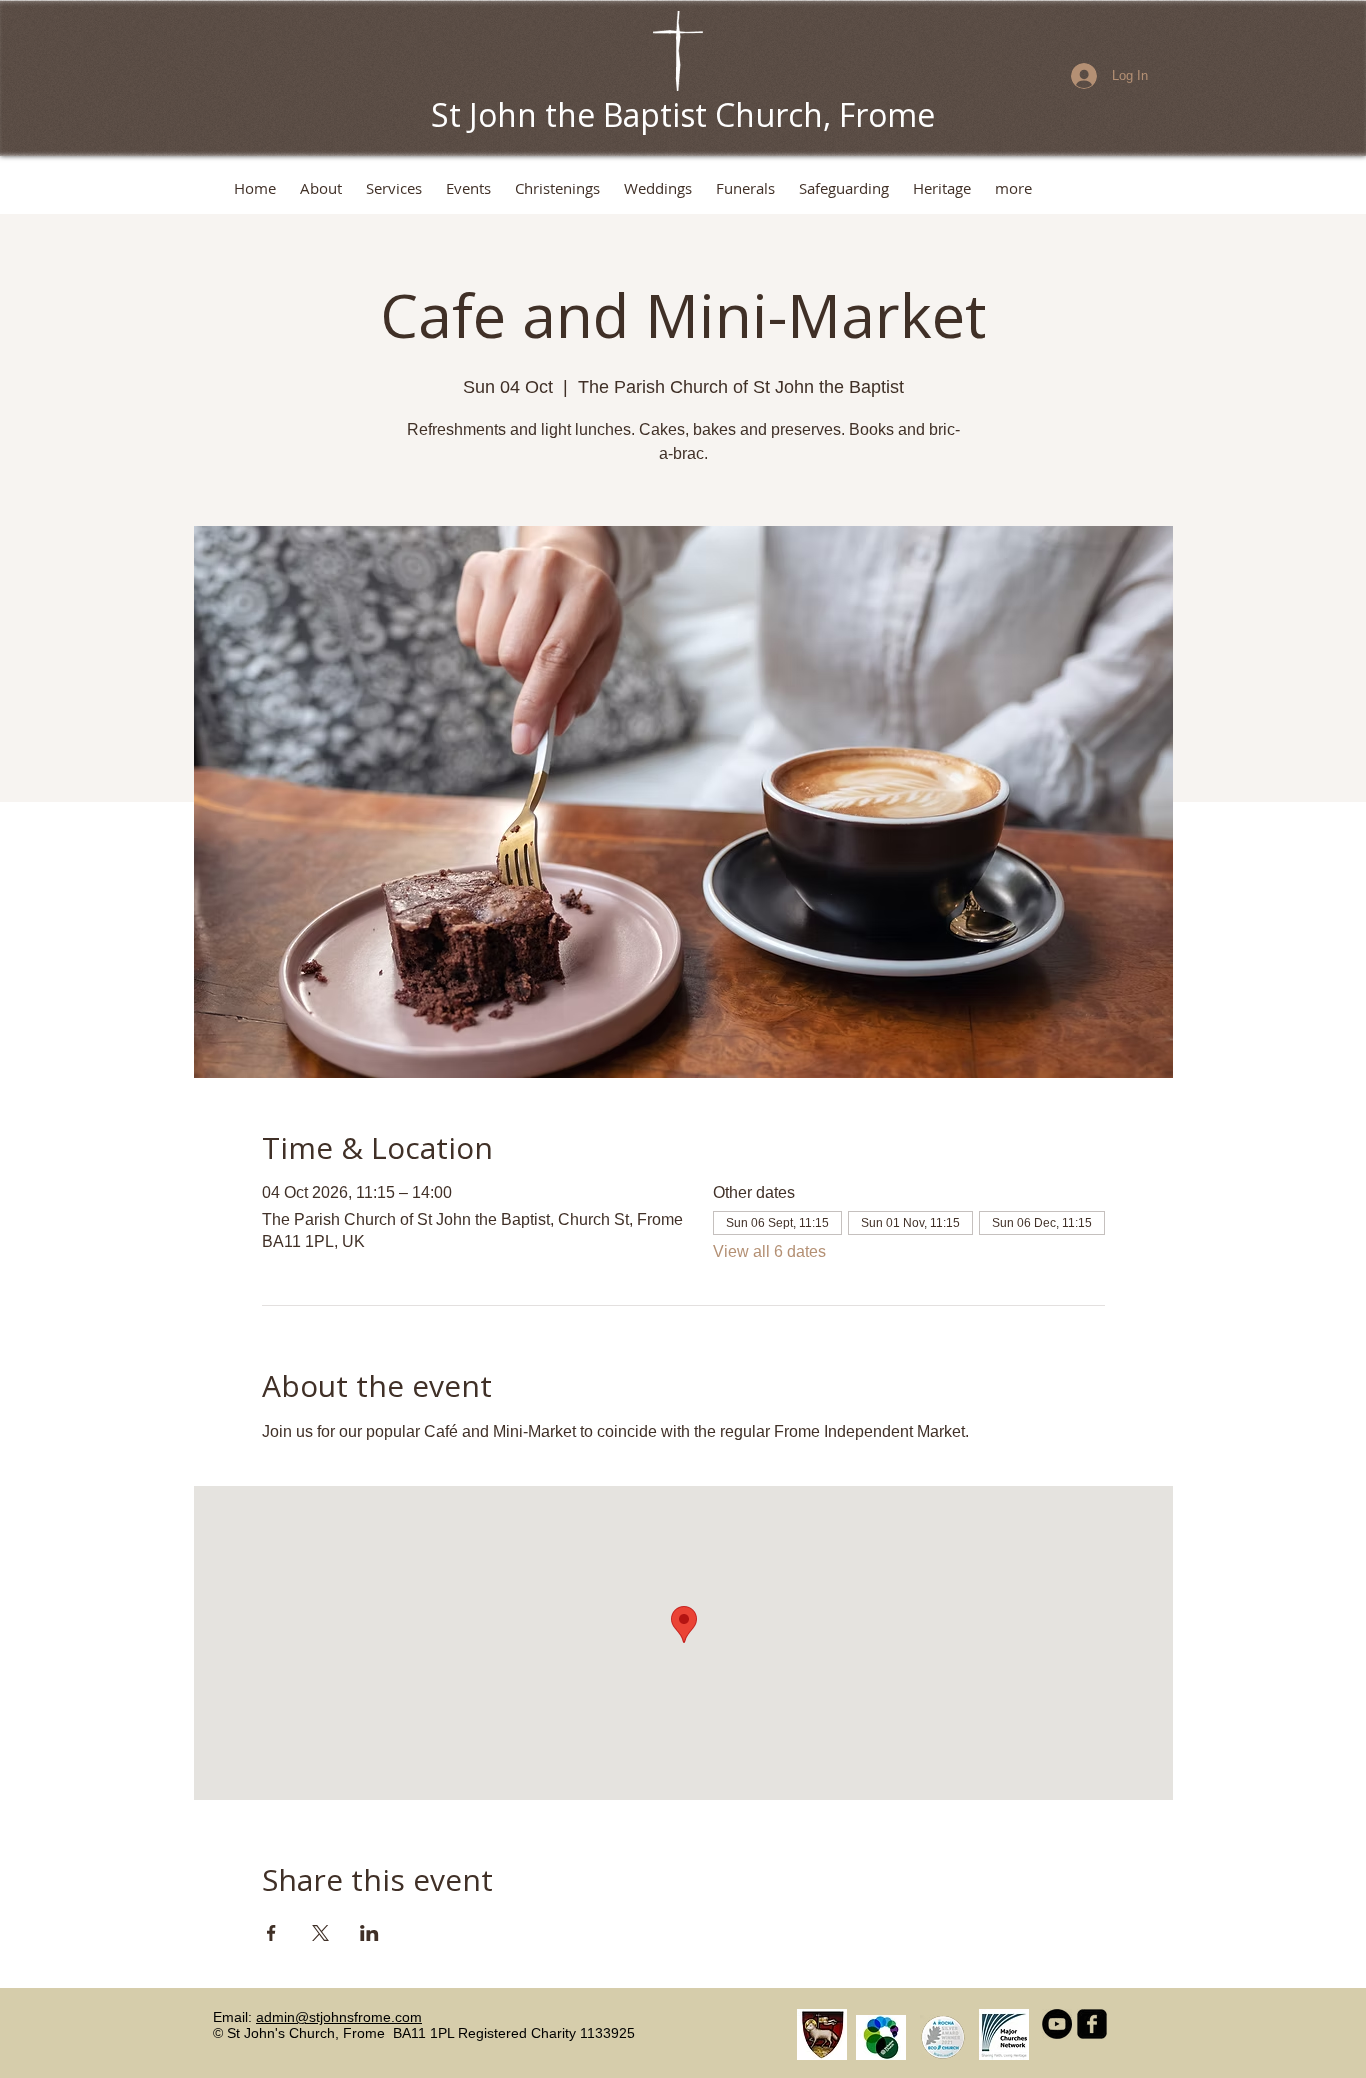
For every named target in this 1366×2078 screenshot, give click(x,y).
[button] (321, 188)
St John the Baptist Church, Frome (683, 114)
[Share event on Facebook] (271, 1933)
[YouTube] (1057, 2024)
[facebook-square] (1092, 2024)
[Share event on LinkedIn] (369, 1933)
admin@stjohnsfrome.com (339, 2017)
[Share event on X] (320, 1933)
